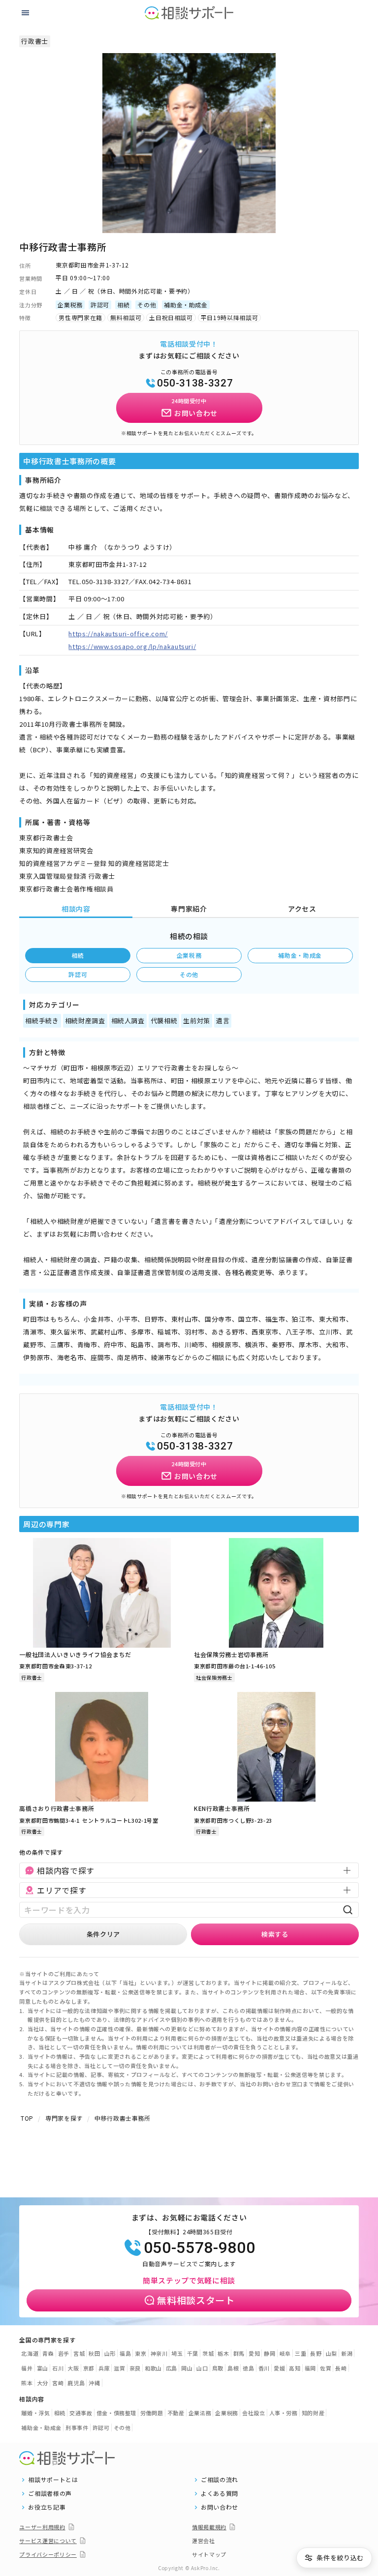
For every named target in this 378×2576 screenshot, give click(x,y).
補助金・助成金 (300, 955)
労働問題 (152, 2413)
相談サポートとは (53, 2480)
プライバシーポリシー (48, 2554)
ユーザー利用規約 (42, 2527)
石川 (58, 2368)
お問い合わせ (220, 2507)
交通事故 (81, 2413)
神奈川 (159, 2353)
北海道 (30, 2353)
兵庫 (104, 2368)
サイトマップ (209, 2554)
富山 (43, 2368)
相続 (78, 955)
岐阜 (285, 2353)
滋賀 (119, 2368)
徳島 (248, 2368)
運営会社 (204, 2541)
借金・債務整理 (117, 2413)
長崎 (341, 2368)
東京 (141, 2353)
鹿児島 (76, 2383)
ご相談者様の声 (50, 2493)
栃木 (223, 2353)
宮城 (79, 2353)
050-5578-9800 (199, 2248)
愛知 (254, 2353)
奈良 (135, 2368)
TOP (27, 2118)
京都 (89, 2368)
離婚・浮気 (35, 2413)
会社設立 (254, 2413)
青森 (48, 2353)
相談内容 (76, 909)
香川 (264, 2368)
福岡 (310, 2368)
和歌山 (153, 2368)
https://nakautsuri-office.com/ (118, 634)
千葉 (193, 2353)
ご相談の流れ (220, 2480)
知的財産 (313, 2413)
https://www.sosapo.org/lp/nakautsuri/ (132, 646)
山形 (110, 2353)
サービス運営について (48, 2541)
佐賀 (326, 2368)
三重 (300, 2353)
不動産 (176, 2413)
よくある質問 (220, 2493)
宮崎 (58, 2383)
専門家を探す (64, 2118)
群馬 (239, 2353)
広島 (172, 2368)
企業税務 (189, 955)
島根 (233, 2368)
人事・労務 (283, 2413)
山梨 (331, 2353)
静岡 (269, 2353)
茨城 (208, 2353)
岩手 (64, 2353)
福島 (125, 2353)
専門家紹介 (189, 909)
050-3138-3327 (195, 383)
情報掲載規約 (209, 2527)
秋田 (94, 2353)
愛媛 (279, 2368)
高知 (295, 2368)
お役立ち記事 (47, 2507)
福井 (27, 2368)
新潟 (347, 2353)
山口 (202, 2368)
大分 (43, 2383)
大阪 (73, 2368)
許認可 (78, 974)
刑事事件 (77, 2428)
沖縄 (94, 2383)
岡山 (187, 2368)
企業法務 (200, 2413)
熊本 (27, 2383)
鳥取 (218, 2368)
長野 (316, 2353)
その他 (189, 974)
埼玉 (177, 2353)
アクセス (302, 909)
